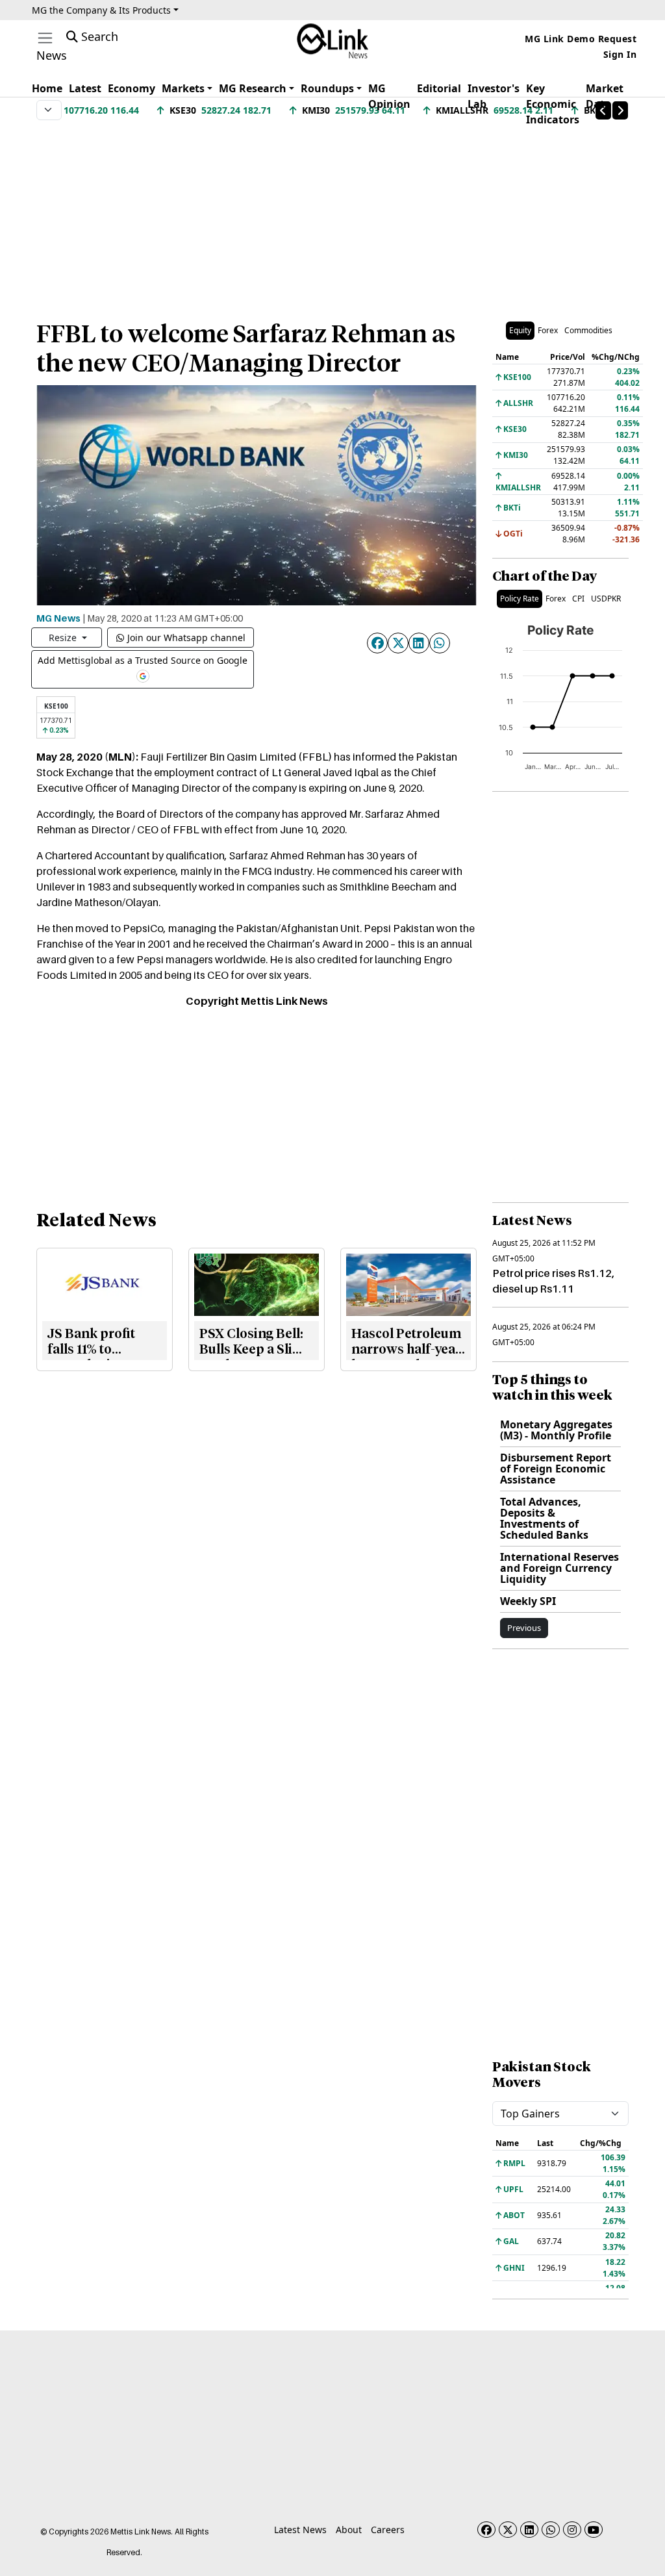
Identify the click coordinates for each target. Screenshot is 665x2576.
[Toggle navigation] (45, 38)
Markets (183, 88)
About (349, 2530)
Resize (64, 638)
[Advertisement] (332, 214)
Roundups (327, 88)
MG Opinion (389, 96)
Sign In (620, 54)
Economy (132, 88)
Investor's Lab (494, 96)
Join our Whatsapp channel (186, 638)
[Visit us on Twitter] (508, 2530)
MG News (58, 618)
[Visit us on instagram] (572, 2530)
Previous (524, 1628)
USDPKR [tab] (606, 599)
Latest (85, 88)
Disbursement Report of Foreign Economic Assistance (556, 1469)
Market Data (605, 96)
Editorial (439, 88)
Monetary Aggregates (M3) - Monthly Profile (556, 1430)
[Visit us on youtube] (594, 2530)
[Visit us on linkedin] (529, 2530)
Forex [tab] (548, 330)
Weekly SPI (528, 1601)
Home (47, 88)
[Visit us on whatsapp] (551, 2530)
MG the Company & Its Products (101, 10)
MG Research (253, 88)
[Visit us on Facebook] (486, 2530)
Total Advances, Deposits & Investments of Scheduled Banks (544, 1518)
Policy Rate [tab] (520, 599)
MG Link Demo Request (581, 39)
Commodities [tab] (588, 330)
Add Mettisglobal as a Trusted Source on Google (143, 660)
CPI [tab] (578, 599)
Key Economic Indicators (553, 104)
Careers (388, 2530)
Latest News (300, 2530)
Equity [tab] (520, 330)
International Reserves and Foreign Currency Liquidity (559, 1568)
